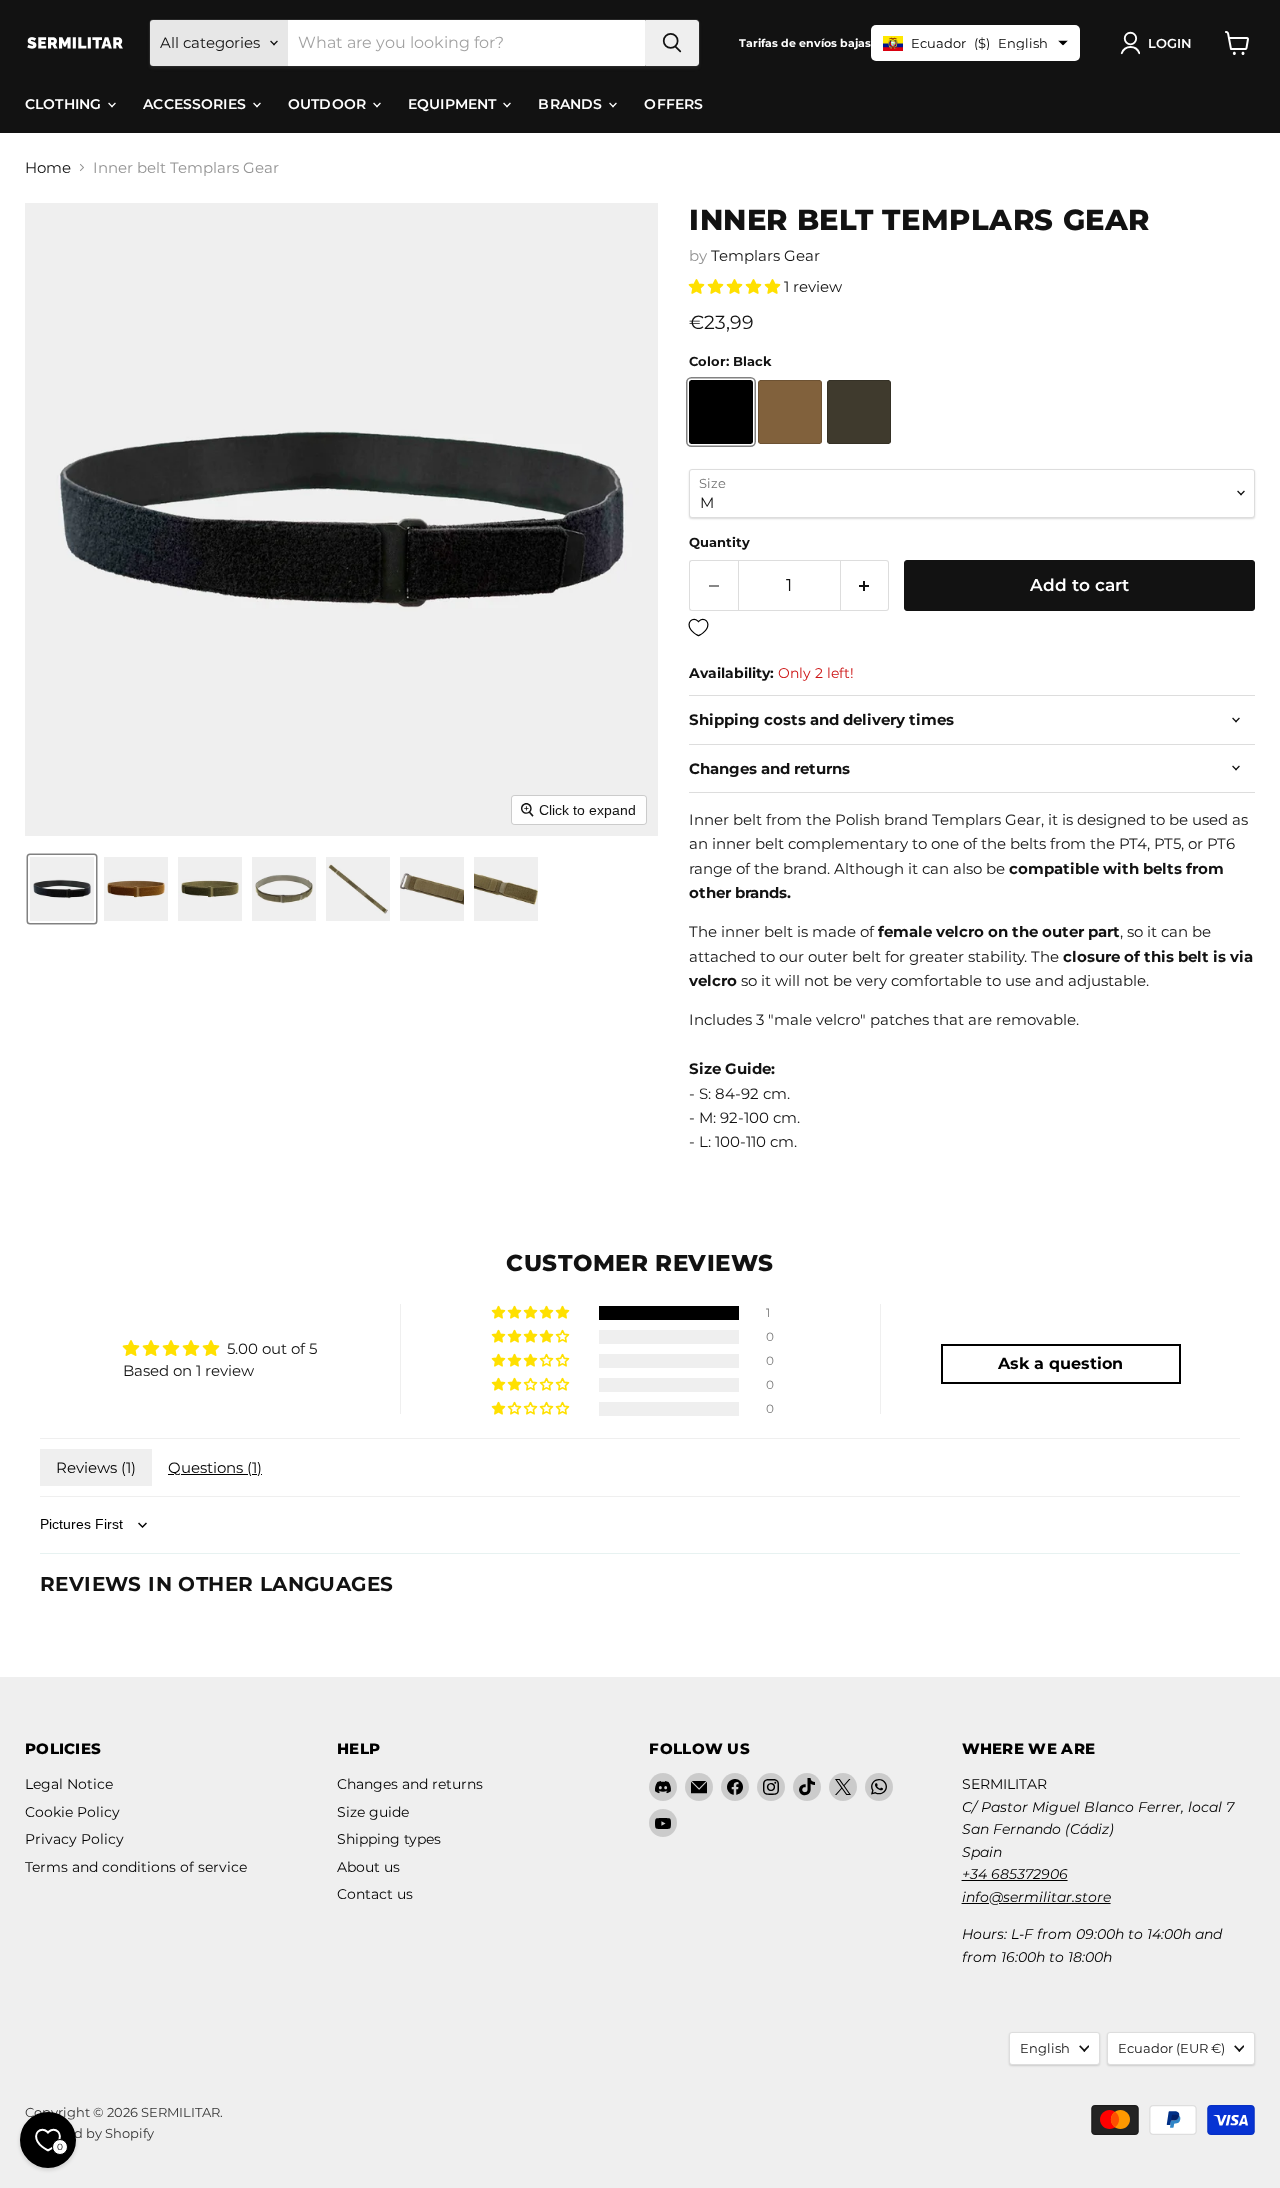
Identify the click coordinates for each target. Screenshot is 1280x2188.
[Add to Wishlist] (972, 628)
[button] (1160, 43)
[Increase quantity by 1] (865, 585)
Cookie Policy (72, 1812)
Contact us (375, 1894)
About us (368, 1867)
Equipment (454, 104)
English (1045, 2048)
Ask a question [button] (1060, 1363)
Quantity (719, 542)
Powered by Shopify (89, 2133)
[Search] (672, 43)
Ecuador (1171, 2048)
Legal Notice (69, 1784)
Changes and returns (410, 1784)
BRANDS (572, 104)
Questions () (215, 1467)
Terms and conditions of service (136, 1867)
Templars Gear (765, 255)
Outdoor (329, 104)
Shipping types (389, 1839)
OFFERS (673, 104)
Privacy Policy (74, 1839)
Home (48, 167)
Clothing (65, 104)
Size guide (373, 1812)
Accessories (196, 104)
